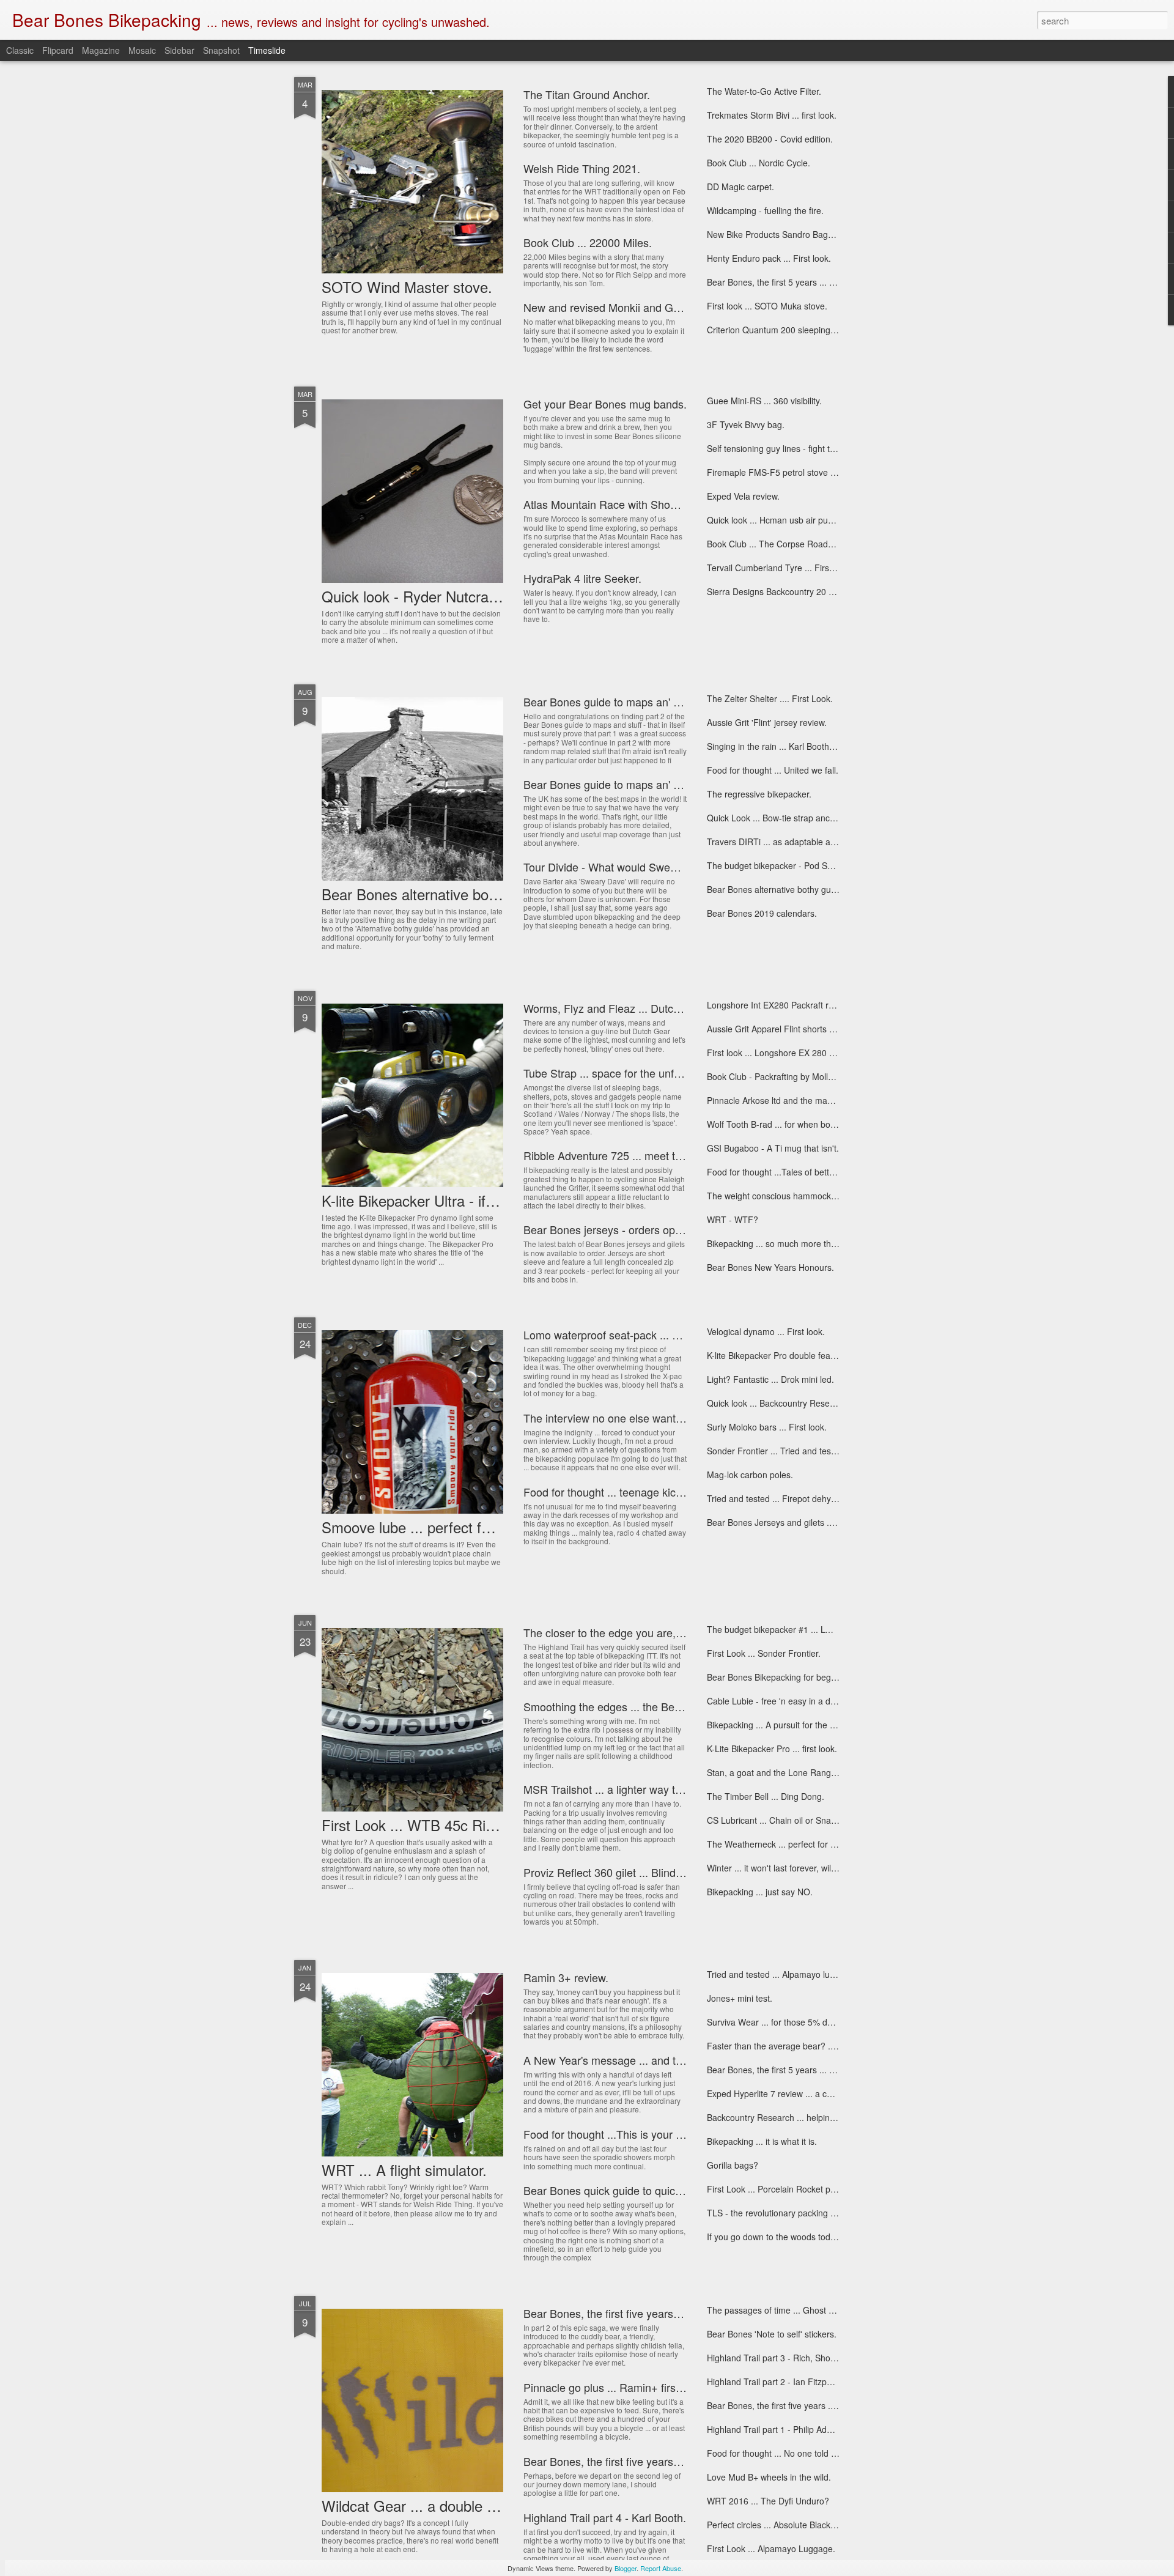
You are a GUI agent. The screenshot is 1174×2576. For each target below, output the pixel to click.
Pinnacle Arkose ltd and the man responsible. (794, 1100)
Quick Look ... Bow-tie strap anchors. (778, 818)
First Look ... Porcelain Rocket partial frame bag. (800, 2189)
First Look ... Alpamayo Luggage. (771, 2548)
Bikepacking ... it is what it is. (762, 2141)
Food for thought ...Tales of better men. (783, 1172)
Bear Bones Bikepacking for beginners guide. (794, 1677)
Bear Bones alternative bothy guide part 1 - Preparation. (815, 889)
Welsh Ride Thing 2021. (582, 168)
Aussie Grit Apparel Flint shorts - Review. (786, 1029)
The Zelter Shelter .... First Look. (770, 698)
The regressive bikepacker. (759, 794)
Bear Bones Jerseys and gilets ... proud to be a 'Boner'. (814, 1522)
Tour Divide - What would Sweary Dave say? (632, 867)
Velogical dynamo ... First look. (766, 1331)
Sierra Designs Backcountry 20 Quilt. (778, 591)
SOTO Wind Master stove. (407, 287)
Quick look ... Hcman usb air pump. (775, 520)
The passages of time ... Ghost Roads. (781, 2310)
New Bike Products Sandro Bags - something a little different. (824, 234)
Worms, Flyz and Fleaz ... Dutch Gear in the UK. (641, 1008)
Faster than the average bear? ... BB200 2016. (797, 2046)
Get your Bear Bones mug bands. (605, 404)
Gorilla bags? (733, 2165)
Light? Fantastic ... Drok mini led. (770, 1379)
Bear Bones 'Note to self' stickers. (772, 2334)
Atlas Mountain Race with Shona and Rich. (628, 504)
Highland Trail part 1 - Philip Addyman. (781, 2429)
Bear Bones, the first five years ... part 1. (785, 2405)
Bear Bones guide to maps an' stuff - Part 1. (630, 784)
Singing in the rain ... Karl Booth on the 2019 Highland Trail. (821, 746)
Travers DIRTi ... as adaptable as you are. (788, 842)
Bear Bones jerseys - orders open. (607, 1229)
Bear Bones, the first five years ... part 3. (622, 2313)
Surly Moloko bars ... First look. (767, 1427)
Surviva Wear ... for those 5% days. (775, 2022)
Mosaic (142, 50)
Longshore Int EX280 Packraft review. (780, 1005)
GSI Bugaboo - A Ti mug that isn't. (773, 1148)
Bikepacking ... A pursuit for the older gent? (790, 1725)
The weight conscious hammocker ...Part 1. (791, 1196)
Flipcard (58, 50)
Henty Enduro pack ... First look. (769, 258)
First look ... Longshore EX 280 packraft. (785, 1053)
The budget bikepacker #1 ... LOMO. (777, 1629)
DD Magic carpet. (740, 187)
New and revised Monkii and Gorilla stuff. (623, 307)
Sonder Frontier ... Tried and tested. (776, 1451)
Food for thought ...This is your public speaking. (639, 2134)
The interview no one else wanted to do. (621, 1418)
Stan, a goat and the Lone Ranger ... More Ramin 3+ (809, 1772)
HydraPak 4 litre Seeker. (582, 578)
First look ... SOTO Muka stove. (767, 306)
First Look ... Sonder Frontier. (764, 1653)
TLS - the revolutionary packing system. (784, 2213)
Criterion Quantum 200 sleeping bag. (778, 330)
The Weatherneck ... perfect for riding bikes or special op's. (821, 1844)
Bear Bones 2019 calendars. (762, 913)
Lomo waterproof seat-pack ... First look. (622, 1334)
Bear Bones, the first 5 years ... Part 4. (781, 2070)
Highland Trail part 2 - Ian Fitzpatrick (777, 2382)
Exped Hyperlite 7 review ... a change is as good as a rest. (819, 2093)
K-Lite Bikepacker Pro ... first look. (772, 1749)
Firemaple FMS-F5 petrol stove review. (782, 472)
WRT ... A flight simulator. (404, 2170)
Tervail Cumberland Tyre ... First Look (780, 568)
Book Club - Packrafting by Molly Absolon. (788, 1076)
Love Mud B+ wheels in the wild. (769, 2477)
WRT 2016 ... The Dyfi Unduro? (768, 2501)
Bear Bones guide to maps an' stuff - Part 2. (630, 701)
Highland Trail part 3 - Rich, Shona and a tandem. (803, 2358)
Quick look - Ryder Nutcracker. (420, 596)
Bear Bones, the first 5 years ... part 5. (781, 282)
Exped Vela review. (743, 496)
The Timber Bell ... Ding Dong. (766, 1796)
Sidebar (179, 50)
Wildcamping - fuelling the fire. (765, 210)
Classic (20, 50)
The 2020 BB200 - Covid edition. (770, 139)
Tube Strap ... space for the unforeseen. (620, 1073)
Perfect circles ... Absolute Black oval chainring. (798, 2525)
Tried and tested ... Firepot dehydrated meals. (796, 1498)
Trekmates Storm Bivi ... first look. (772, 115)
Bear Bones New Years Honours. (770, 1267)
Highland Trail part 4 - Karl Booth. (605, 2517)
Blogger (626, 2568)
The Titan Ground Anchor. (587, 94)
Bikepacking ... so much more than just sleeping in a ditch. (819, 1243)
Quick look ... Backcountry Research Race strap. (800, 1403)
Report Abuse (661, 2568)
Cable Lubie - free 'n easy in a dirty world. (787, 1701)
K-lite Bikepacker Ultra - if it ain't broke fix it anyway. (488, 1200)
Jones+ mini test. (740, 1998)
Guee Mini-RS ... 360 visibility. (764, 401)
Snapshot (221, 50)
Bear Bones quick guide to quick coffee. (620, 2190)
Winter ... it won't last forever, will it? (776, 1868)
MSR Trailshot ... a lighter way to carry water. (632, 1789)
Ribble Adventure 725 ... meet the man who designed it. (659, 1155)
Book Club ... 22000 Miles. (588, 242)
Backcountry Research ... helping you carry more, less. (813, 2117)
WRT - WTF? (733, 1220)
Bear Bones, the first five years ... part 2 (620, 2461)
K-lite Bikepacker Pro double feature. (777, 1355)
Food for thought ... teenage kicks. (607, 1492)
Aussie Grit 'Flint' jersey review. (767, 722)
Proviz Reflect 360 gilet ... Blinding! (608, 1872)
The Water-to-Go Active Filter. (764, 91)
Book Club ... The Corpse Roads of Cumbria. (793, 544)
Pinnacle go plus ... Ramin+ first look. (614, 2387)
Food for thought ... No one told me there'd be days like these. (827, 2453)
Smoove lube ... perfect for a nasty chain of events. (487, 1527)
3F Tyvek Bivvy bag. (746, 424)
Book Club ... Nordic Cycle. (759, 163)
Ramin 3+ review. (566, 1977)
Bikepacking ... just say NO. (760, 1892)
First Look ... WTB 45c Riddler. (421, 1825)
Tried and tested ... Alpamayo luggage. (782, 1974)
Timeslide (267, 50)
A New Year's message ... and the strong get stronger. (655, 2060)
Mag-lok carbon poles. (750, 1475)
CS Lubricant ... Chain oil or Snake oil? (781, 1820)
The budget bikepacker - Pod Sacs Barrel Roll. (796, 865)
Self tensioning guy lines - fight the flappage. (792, 448)
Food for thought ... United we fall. (773, 770)
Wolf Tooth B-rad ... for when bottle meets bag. (797, 1124)
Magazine (101, 50)
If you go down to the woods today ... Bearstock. (800, 2237)
